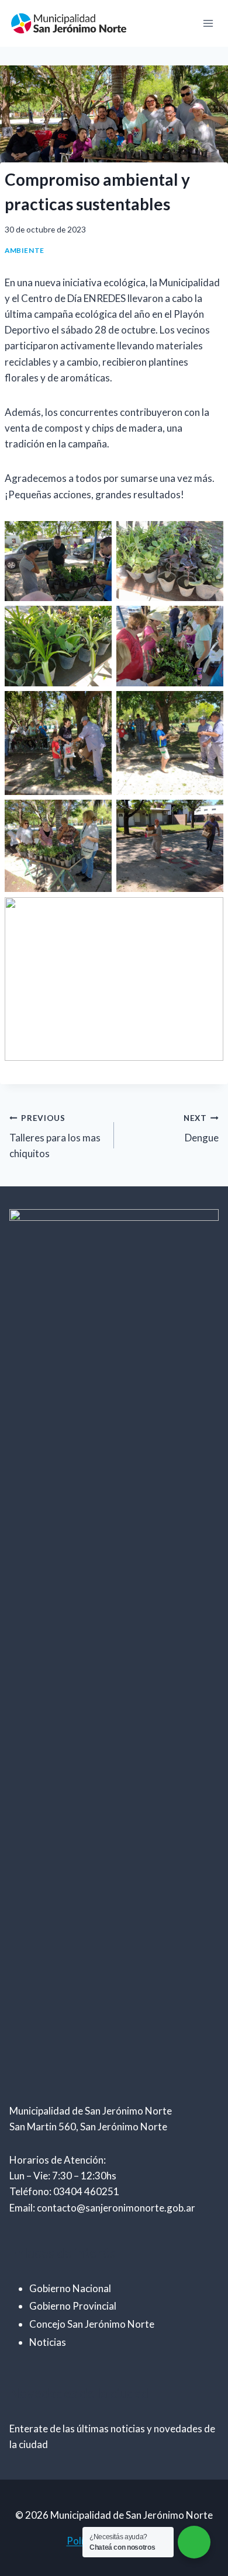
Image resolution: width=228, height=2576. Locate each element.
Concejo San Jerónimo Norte (92, 2324)
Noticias (48, 2342)
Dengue (201, 1129)
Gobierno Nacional (70, 2288)
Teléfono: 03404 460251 (64, 2191)
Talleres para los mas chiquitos (55, 1137)
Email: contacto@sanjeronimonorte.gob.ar (102, 2208)
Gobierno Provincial (73, 2306)
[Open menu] (208, 23)
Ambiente (25, 250)
